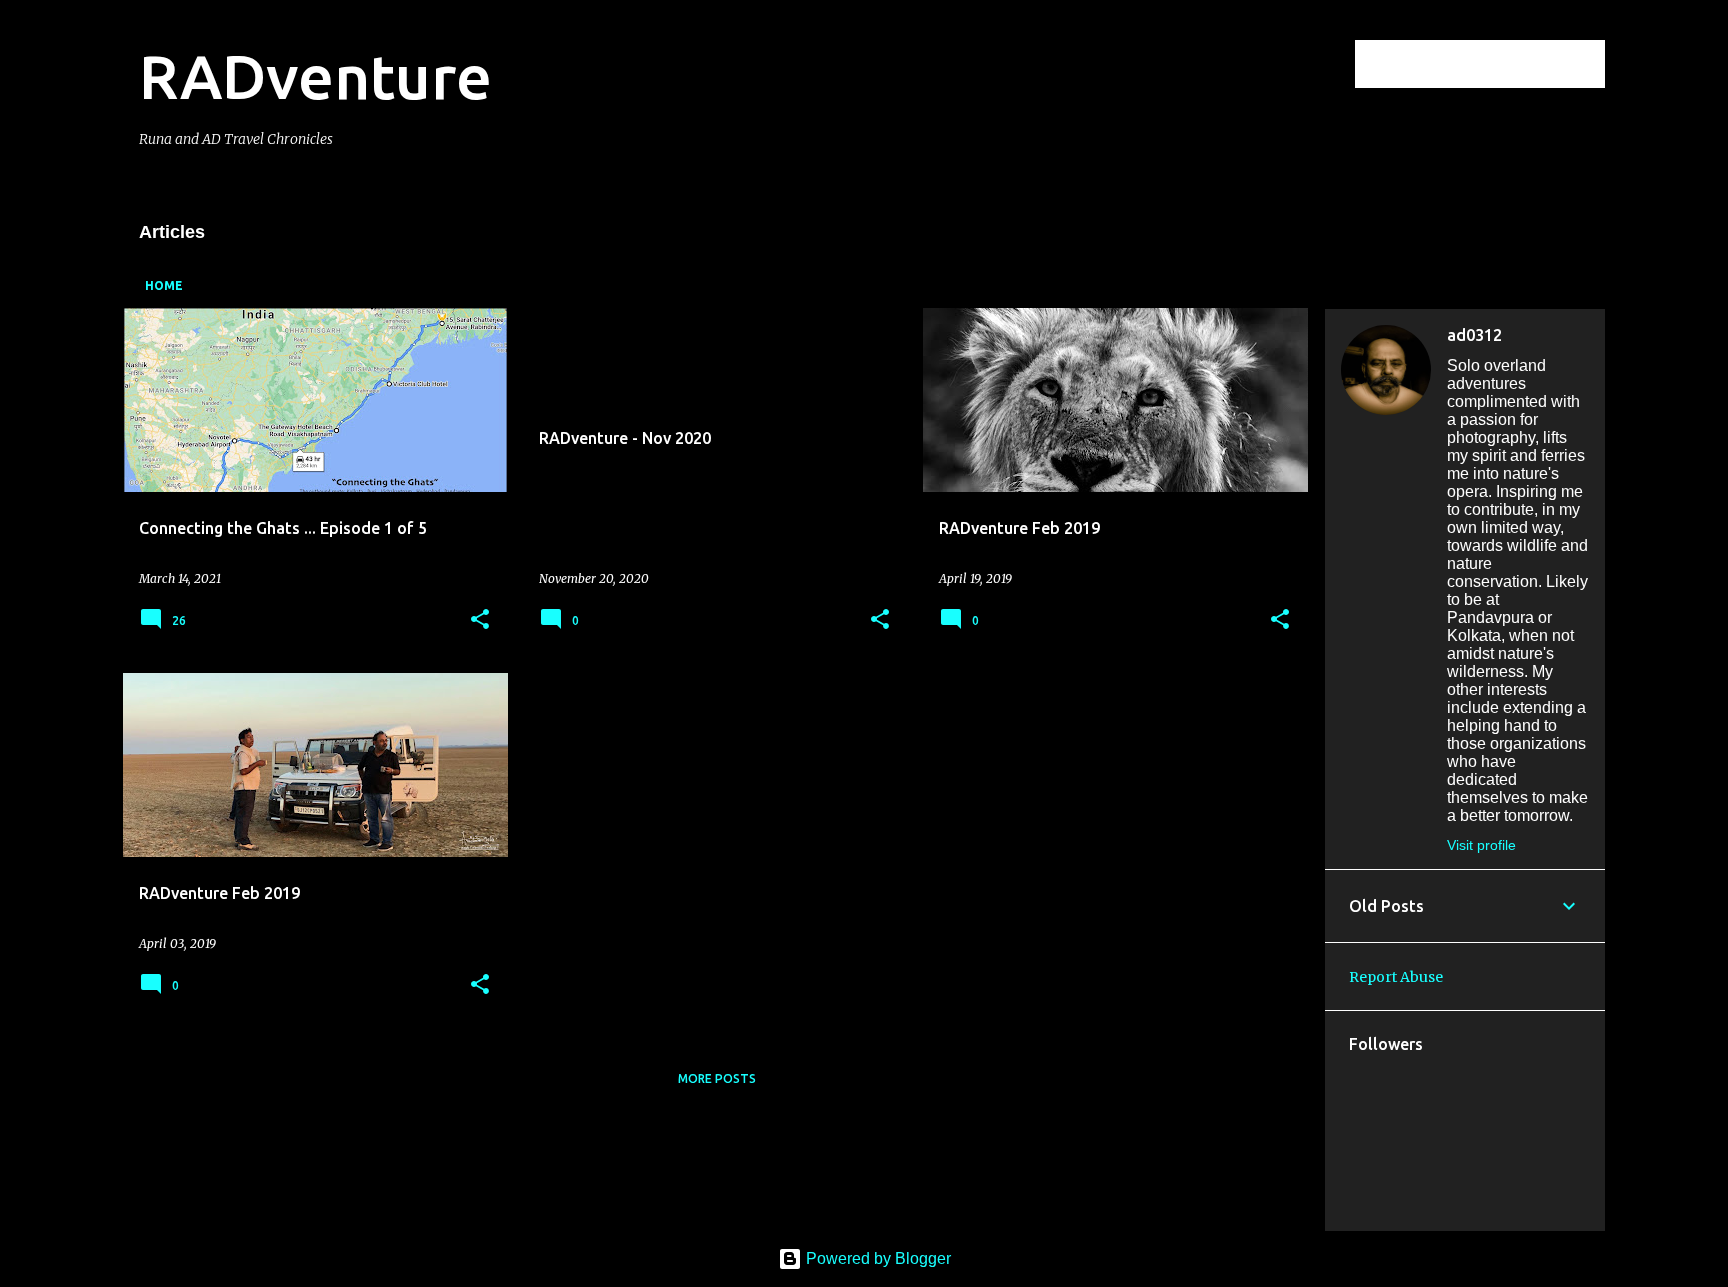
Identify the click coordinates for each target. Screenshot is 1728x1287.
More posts (717, 1078)
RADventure (315, 76)
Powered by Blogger (876, 1258)
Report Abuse (1396, 977)
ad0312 (1474, 335)
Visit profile (1481, 845)
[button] (480, 620)
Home (164, 285)
